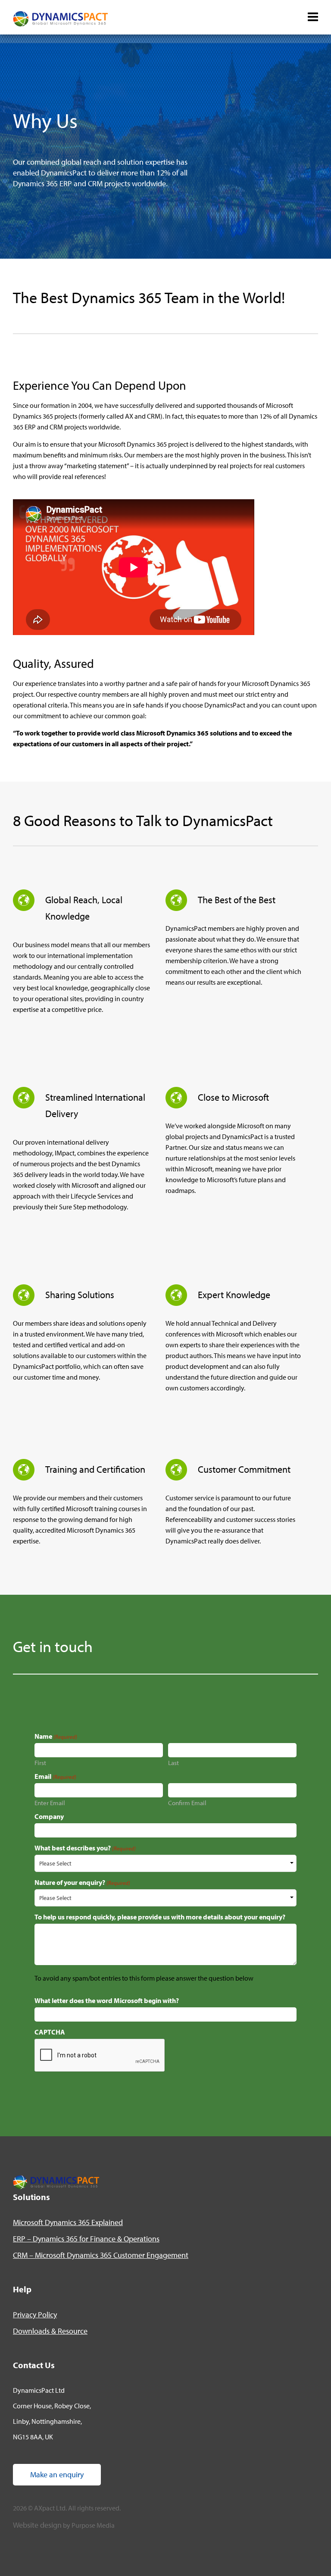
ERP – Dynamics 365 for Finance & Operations (86, 2239)
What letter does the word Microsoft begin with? (107, 2000)
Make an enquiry (57, 2474)
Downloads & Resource (50, 2331)
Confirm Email (187, 1802)
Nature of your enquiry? (82, 1882)
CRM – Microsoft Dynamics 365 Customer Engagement (101, 2255)
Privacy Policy (35, 2315)
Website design (37, 2525)
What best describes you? (85, 1848)
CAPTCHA (50, 2032)
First (40, 1762)
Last (173, 1762)
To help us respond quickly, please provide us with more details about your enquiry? (160, 1917)
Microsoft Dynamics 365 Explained (68, 2222)
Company (49, 1816)
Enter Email (50, 1802)
